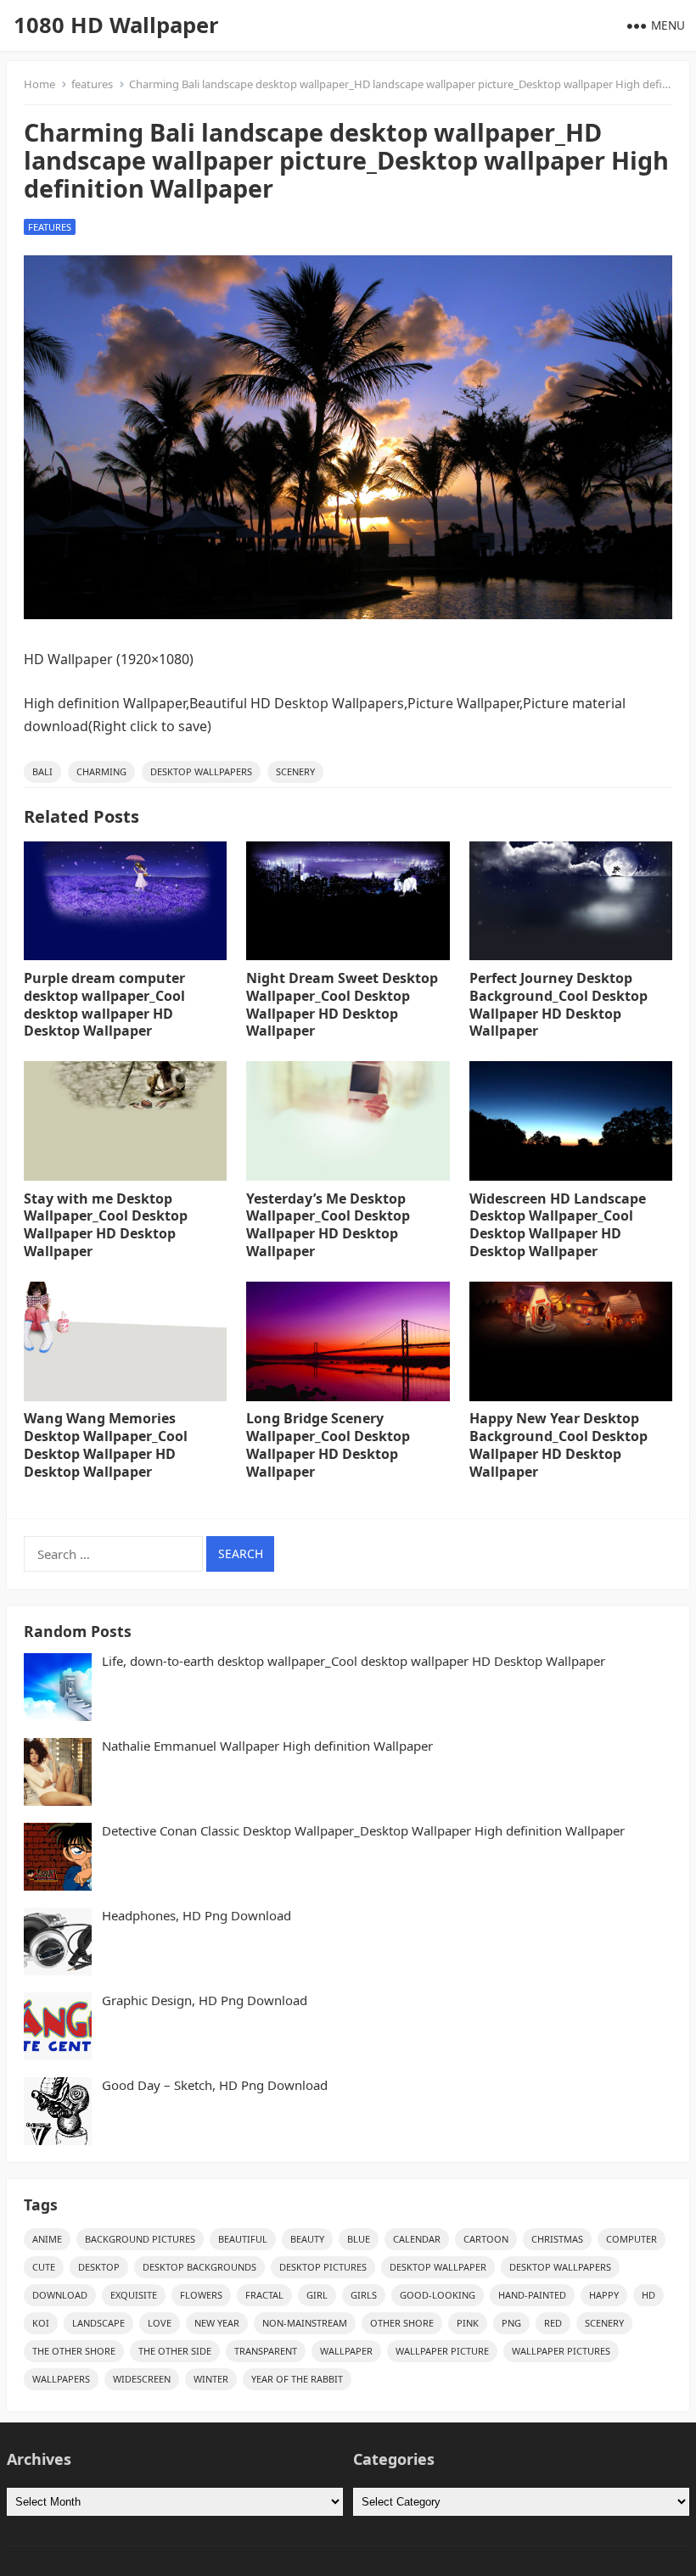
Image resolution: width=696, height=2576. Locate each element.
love (160, 2323)
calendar (417, 2239)
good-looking (438, 2295)
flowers (201, 2295)
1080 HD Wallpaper (116, 25)
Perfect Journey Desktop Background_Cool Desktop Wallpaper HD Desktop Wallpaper (558, 1004)
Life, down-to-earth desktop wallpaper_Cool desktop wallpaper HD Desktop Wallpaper (354, 1661)
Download (60, 2295)
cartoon (486, 2239)
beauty (307, 2239)
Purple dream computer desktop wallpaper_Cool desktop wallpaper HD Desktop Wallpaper (104, 1004)
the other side (175, 2351)
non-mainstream (305, 2323)
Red (553, 2323)
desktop (99, 2267)
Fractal (264, 2295)
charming (101, 771)
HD (648, 2295)
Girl (317, 2295)
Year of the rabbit (297, 2379)
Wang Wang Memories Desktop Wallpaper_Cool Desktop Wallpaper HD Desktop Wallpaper (106, 1444)
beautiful (243, 2239)
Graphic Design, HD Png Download (205, 2000)
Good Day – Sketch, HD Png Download (215, 2085)
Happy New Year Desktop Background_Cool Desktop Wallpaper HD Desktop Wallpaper (558, 1444)
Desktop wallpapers (201, 771)
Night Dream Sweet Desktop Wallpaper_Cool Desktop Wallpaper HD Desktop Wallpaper (342, 1004)
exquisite (134, 2295)
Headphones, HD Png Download (196, 1916)
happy (604, 2295)
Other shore (402, 2323)
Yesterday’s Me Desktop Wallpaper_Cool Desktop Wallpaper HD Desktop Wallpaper (328, 1225)
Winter (211, 2379)
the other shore (74, 2351)
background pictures (140, 2239)
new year (217, 2323)
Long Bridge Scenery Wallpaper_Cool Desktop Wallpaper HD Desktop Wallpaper (328, 1444)
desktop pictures (323, 2267)
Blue (359, 2239)
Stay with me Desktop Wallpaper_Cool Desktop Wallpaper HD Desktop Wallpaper (106, 1225)
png (511, 2323)
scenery (295, 771)
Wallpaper (346, 2351)
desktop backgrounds (199, 2267)
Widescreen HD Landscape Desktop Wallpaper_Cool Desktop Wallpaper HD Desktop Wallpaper (558, 1225)
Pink (468, 2323)
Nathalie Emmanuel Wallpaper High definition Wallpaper (267, 1746)
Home (39, 84)
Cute (44, 2267)
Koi (41, 2323)
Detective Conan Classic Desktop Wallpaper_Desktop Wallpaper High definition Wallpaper (363, 1831)
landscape (98, 2323)
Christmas (557, 2239)
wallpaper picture (442, 2351)
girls (364, 2295)
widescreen (142, 2379)
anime (47, 2239)
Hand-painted (532, 2295)
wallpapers (61, 2379)
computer (631, 2239)
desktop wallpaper (438, 2267)
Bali (42, 771)
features (92, 84)
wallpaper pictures (561, 2351)
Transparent (266, 2351)
